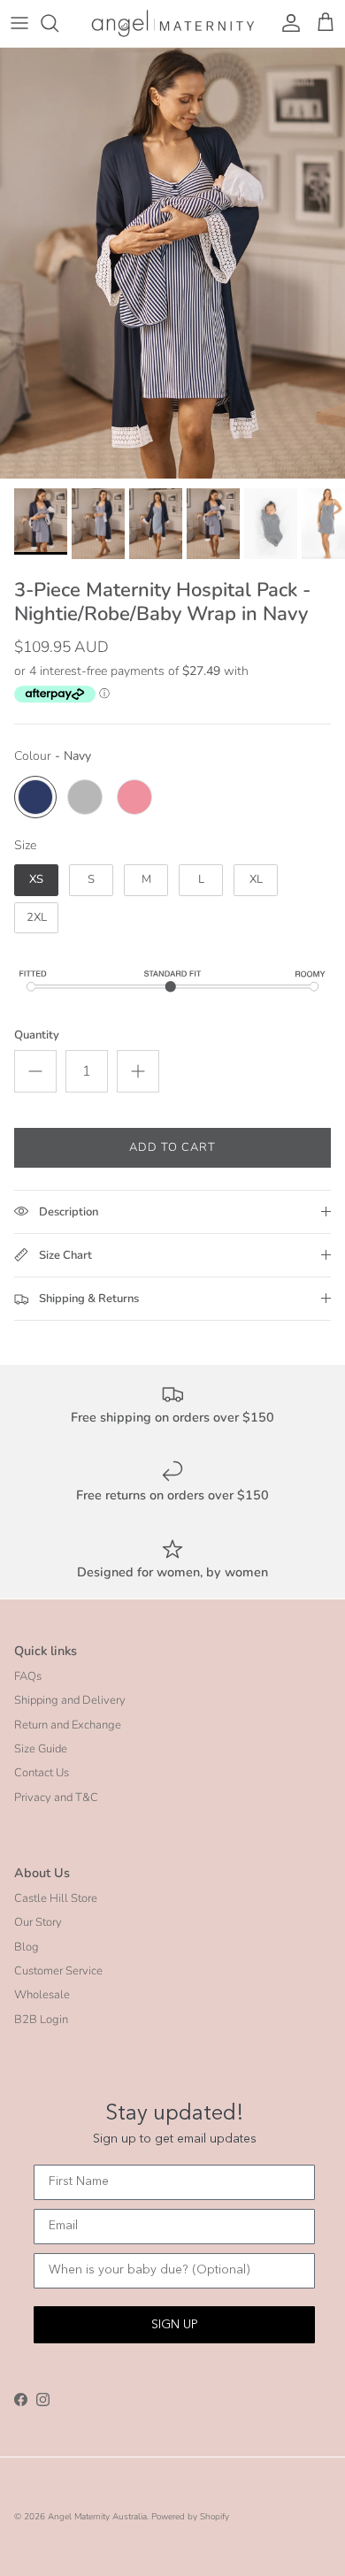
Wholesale (42, 1995)
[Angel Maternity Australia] (173, 23)
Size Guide (41, 1749)
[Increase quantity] (138, 1071)
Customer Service (58, 1971)
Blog (27, 1947)
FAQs (28, 1676)
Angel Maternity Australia (97, 2517)
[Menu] (19, 23)
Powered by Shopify (190, 2517)
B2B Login (41, 2020)
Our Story (38, 1922)
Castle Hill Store (56, 1898)
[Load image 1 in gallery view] (172, 264)
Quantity (37, 1035)
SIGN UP (175, 2325)
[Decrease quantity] (35, 1071)
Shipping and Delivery (70, 1700)
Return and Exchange (68, 1725)
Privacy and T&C (56, 1798)
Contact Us (42, 1773)
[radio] (35, 797)
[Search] (58, 23)
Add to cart (172, 1147)
